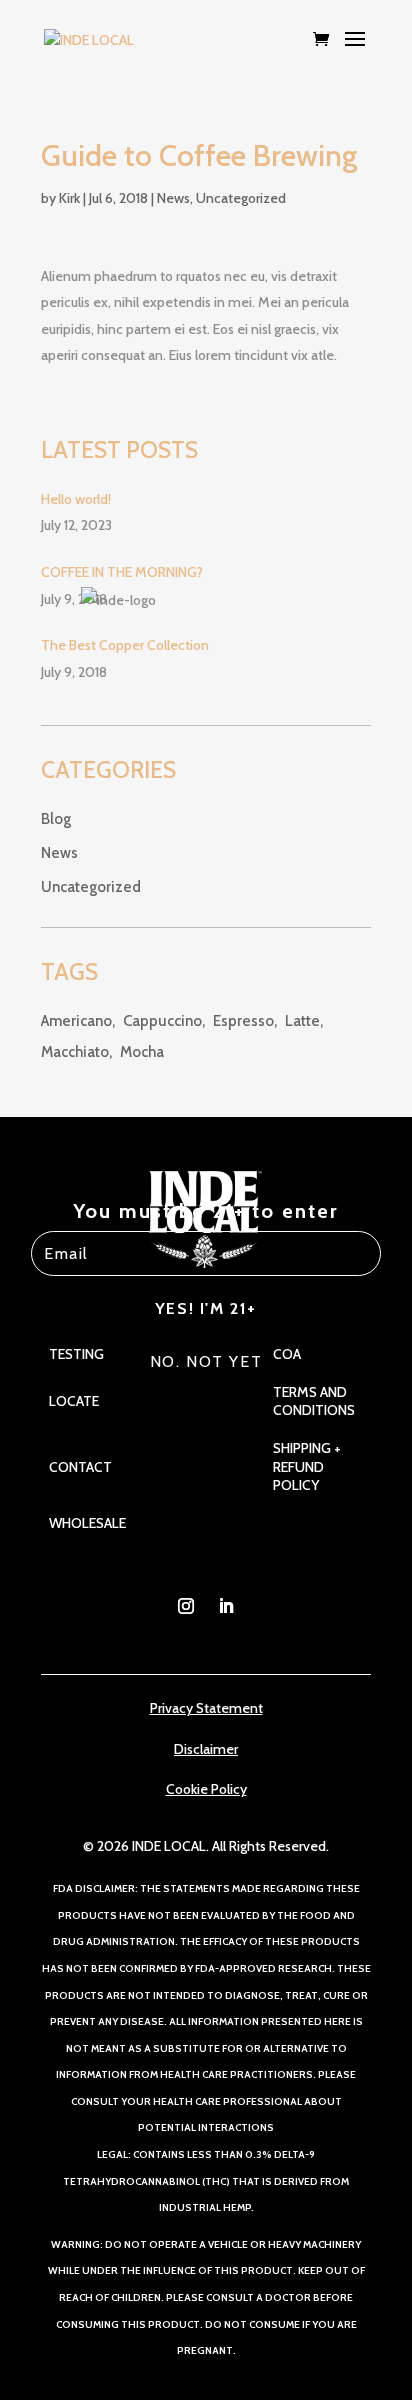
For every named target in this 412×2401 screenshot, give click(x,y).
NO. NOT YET (206, 1361)
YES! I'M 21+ (206, 1308)
